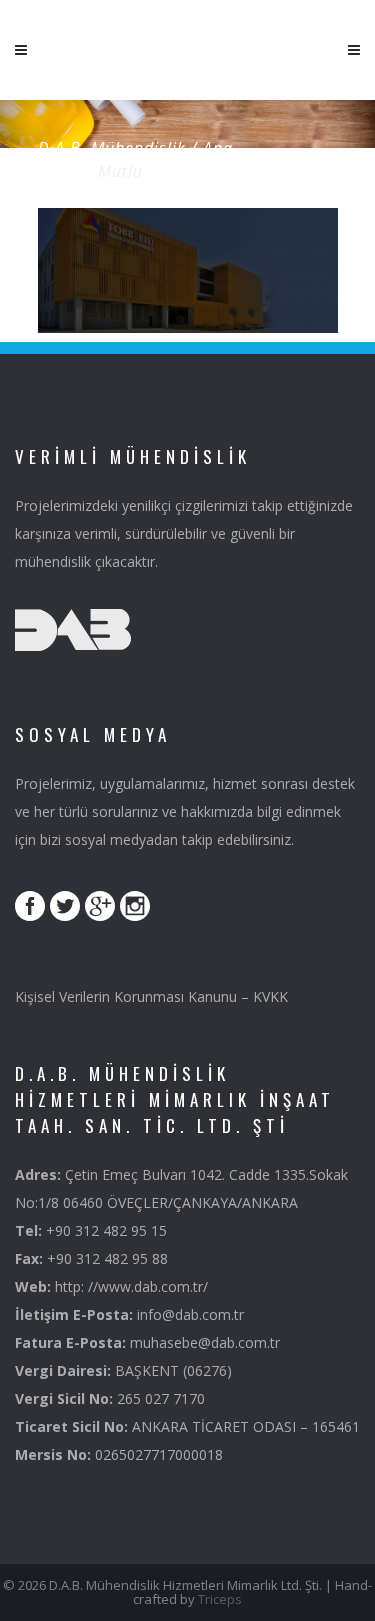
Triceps (220, 1599)
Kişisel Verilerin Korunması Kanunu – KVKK (151, 996)
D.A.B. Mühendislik (112, 148)
